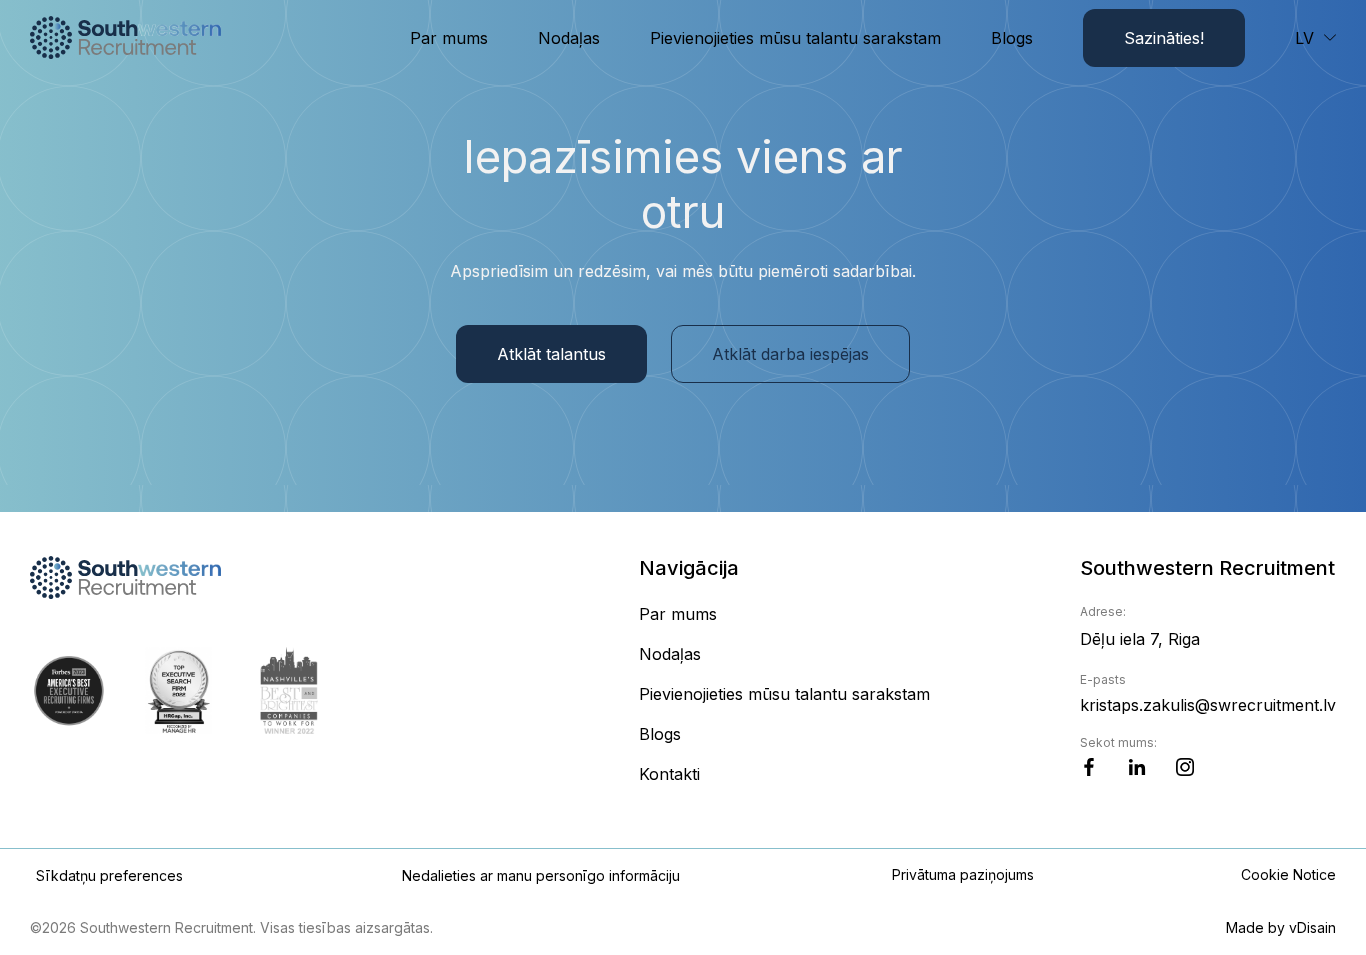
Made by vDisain (1281, 927)
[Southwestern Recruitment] (126, 37)
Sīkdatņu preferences (109, 875)
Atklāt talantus (551, 354)
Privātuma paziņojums (963, 874)
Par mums (449, 38)
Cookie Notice (1288, 874)
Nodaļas (569, 38)
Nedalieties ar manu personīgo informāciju (541, 875)
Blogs (1012, 38)
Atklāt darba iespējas (790, 354)
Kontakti (669, 774)
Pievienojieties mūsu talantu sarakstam (795, 38)
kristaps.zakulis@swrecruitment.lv (1208, 705)
